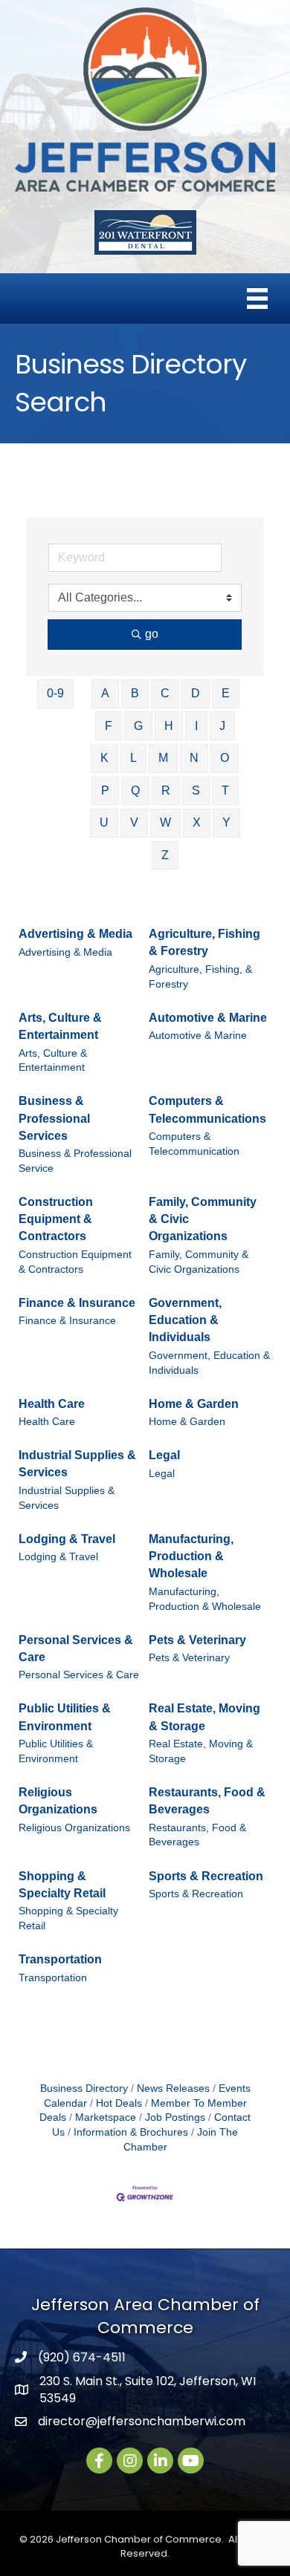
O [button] (225, 758)
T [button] (225, 790)
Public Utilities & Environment (65, 1717)
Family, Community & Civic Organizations (203, 1219)
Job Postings (175, 2117)
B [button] (135, 693)
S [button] (196, 790)
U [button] (104, 822)
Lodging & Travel (67, 1539)
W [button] (165, 822)
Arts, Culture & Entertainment (60, 1026)
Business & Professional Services (54, 1118)
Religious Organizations (58, 1801)
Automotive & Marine (208, 1018)
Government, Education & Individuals (185, 1320)
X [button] (197, 822)
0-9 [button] (55, 693)
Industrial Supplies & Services (77, 1464)
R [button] (166, 790)
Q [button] (135, 790)
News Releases (173, 2088)
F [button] (109, 726)
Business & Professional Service (75, 1161)
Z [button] (165, 855)
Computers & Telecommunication (194, 1144)
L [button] (133, 758)
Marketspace (106, 2117)
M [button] (163, 758)
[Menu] (257, 299)
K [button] (104, 758)
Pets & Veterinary (197, 1640)
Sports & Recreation (206, 1876)
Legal (164, 1455)
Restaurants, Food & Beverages (207, 1801)
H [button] (169, 726)
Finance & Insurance (77, 1303)
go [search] (152, 634)
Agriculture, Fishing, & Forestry (200, 977)
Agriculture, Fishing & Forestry (204, 942)
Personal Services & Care (76, 1649)
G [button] (138, 726)
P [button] (105, 790)
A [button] (105, 693)
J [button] (222, 726)
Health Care (52, 1404)
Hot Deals (119, 2103)
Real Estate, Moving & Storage (204, 1717)
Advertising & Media (75, 934)
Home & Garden (194, 1404)
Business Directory (84, 2088)
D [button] (196, 693)
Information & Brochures (131, 2132)
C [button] (165, 693)
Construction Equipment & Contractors (56, 1219)
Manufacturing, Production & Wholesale (191, 1556)
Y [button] (226, 822)
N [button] (194, 758)
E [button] (226, 693)
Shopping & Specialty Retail (62, 1885)
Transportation (60, 1959)
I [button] (196, 726)
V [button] (134, 822)
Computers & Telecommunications (207, 1109)
